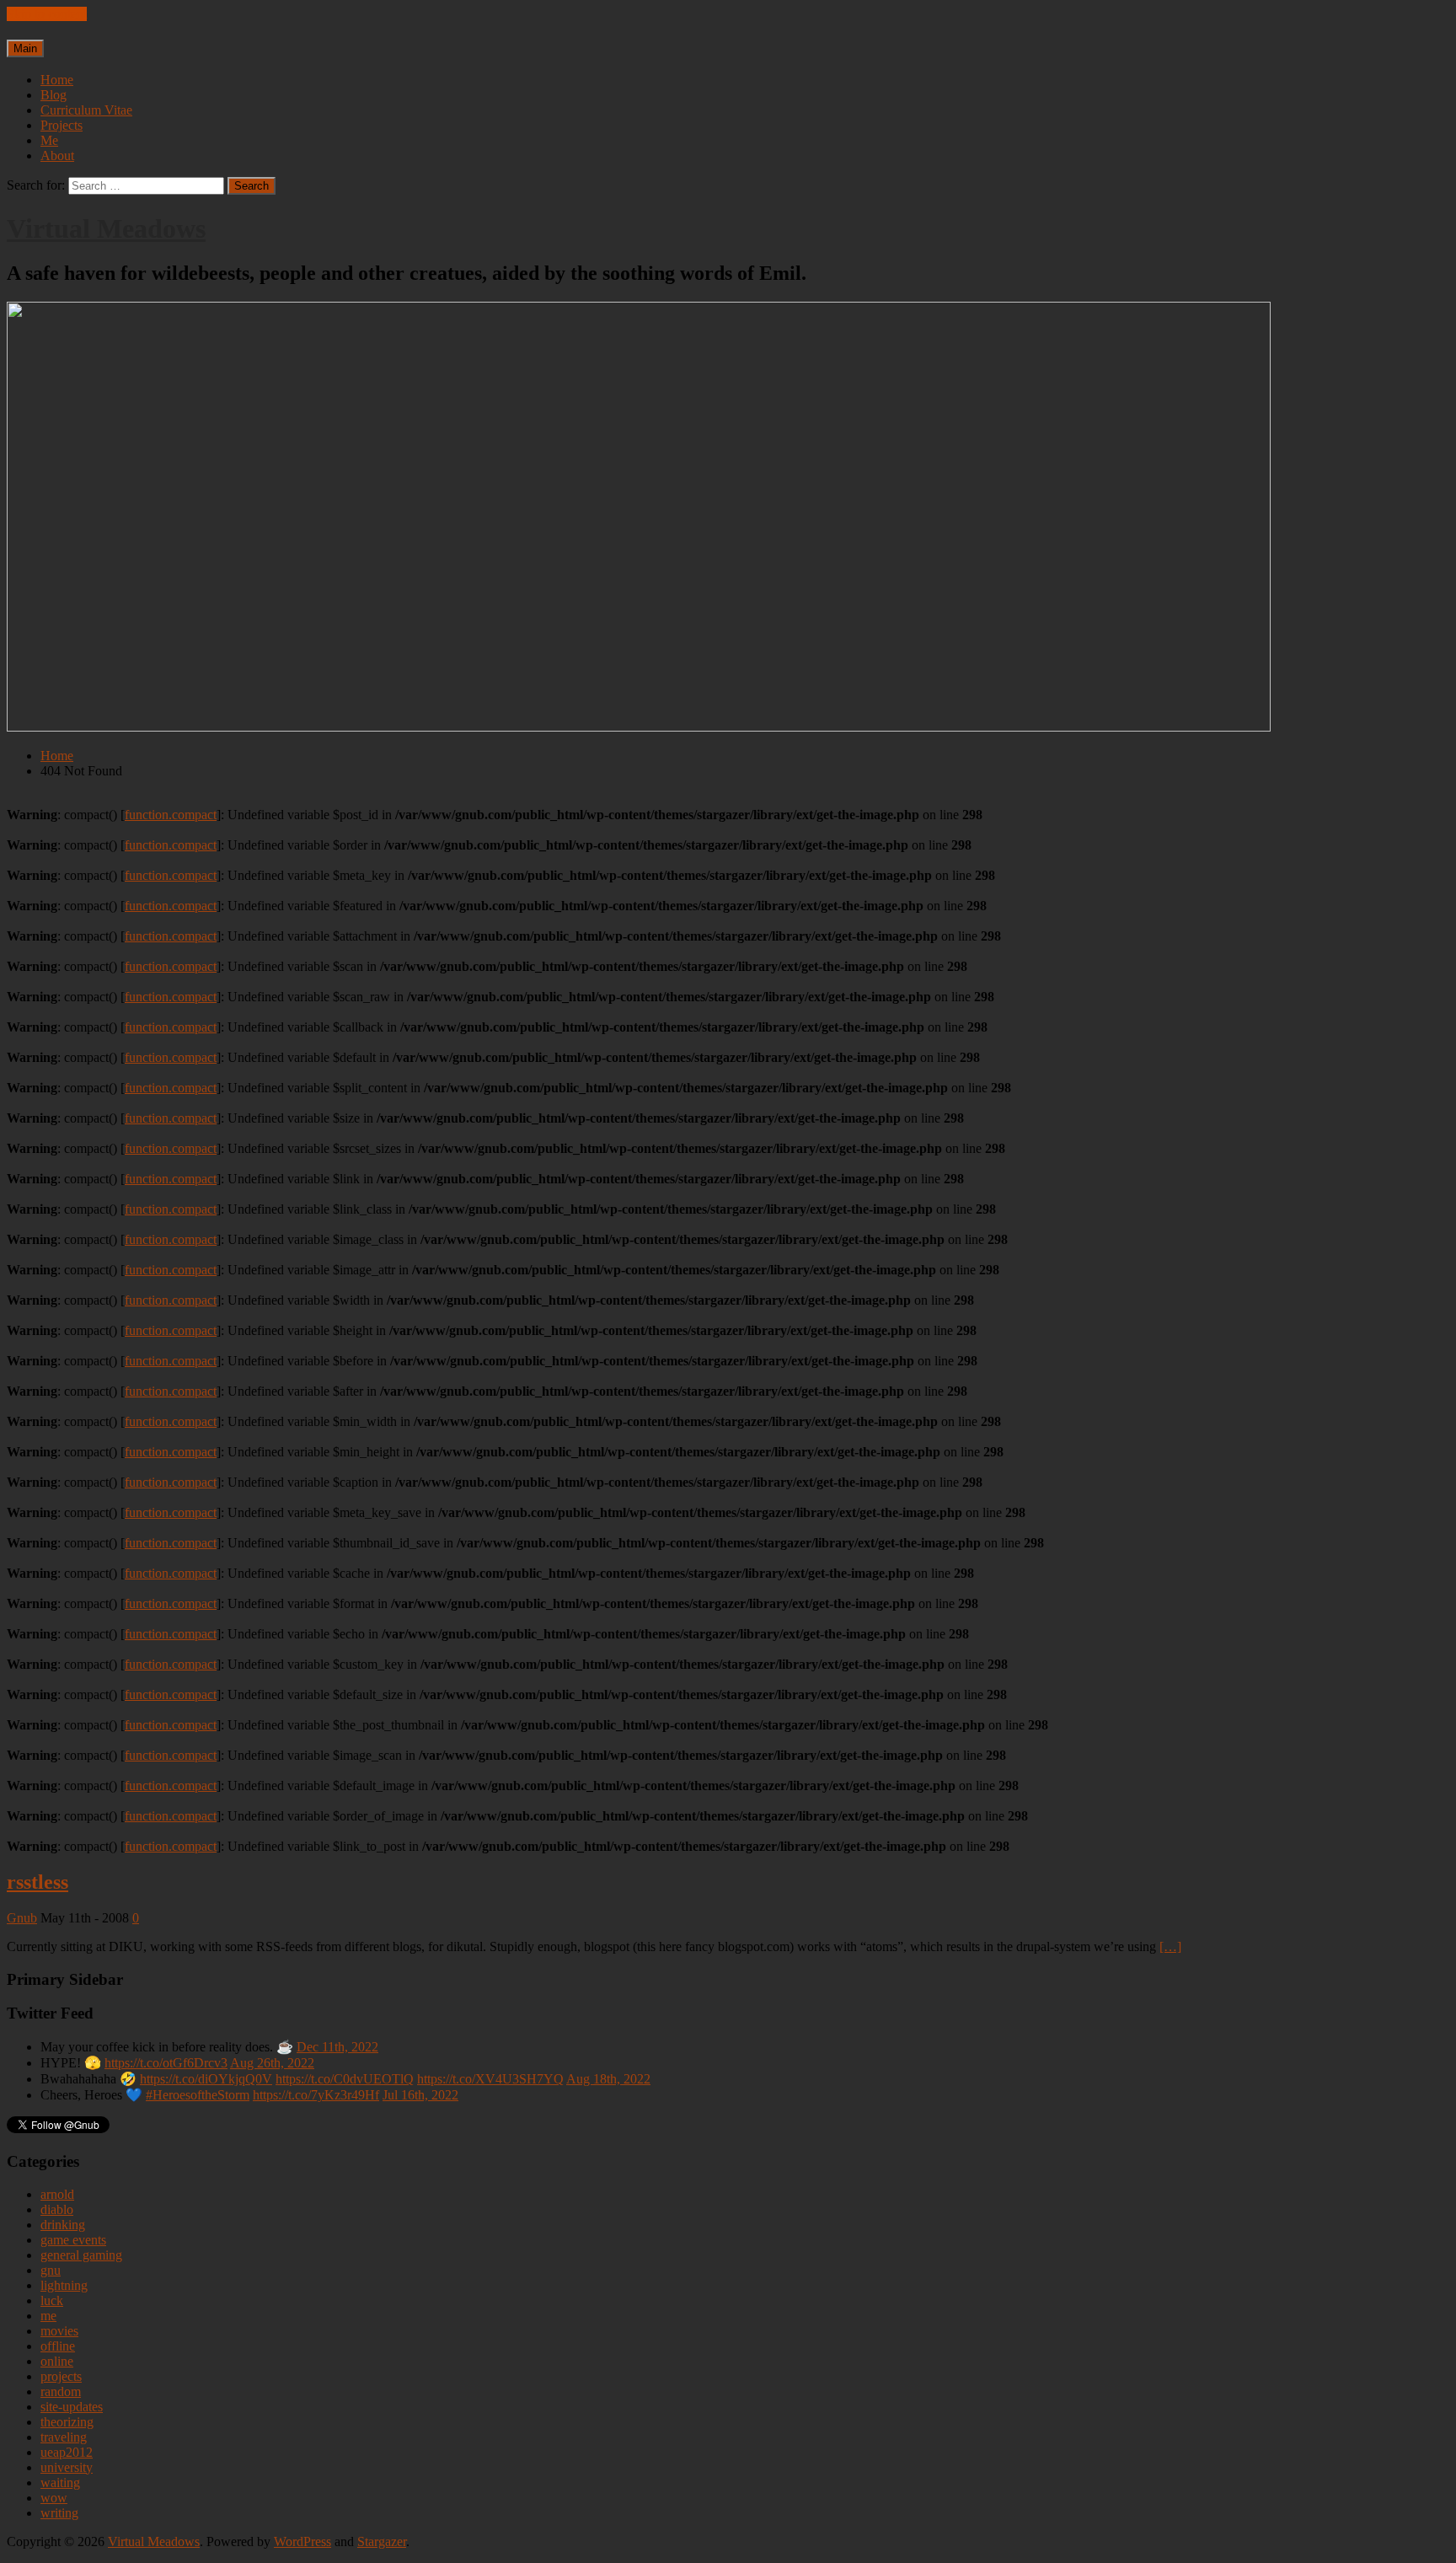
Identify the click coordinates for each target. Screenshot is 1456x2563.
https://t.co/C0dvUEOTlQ (345, 2079)
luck (52, 2300)
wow (54, 2498)
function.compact (171, 815)
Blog (54, 95)
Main (25, 48)
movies (59, 2331)
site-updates (72, 2407)
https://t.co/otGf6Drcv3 (166, 2063)
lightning (64, 2285)
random (61, 2391)
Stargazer (382, 2542)
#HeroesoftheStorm (198, 2095)
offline (58, 2346)
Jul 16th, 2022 (420, 2095)
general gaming (81, 2255)
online (57, 2361)
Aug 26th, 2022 (272, 2063)
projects (61, 2376)
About (57, 155)
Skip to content (47, 14)
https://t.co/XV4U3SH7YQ (490, 2079)
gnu (51, 2270)
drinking (63, 2225)
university (67, 2467)
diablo (57, 2209)
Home (57, 80)
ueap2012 (67, 2452)
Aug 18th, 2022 (608, 2079)
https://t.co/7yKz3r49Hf (316, 2095)
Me (49, 140)
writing (59, 2513)
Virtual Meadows (106, 228)
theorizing (67, 2422)
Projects (62, 125)
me (48, 2316)
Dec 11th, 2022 (337, 2047)
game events (73, 2240)
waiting (60, 2483)
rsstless (37, 1882)
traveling (64, 2437)
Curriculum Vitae (86, 110)
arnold (57, 2194)
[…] (1170, 1946)
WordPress (302, 2542)
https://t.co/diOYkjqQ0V (206, 2079)
